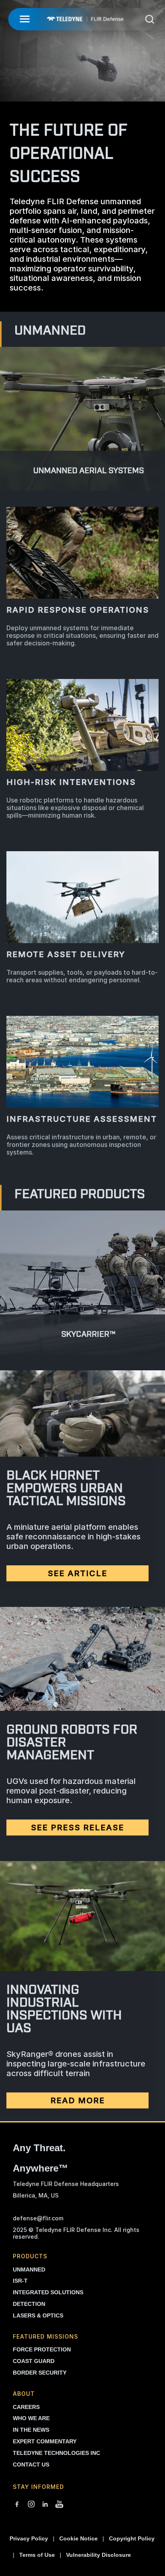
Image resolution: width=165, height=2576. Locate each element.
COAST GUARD (34, 2361)
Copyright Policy (132, 2538)
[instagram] (31, 2505)
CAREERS (26, 2407)
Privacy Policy (29, 2538)
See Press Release (77, 1827)
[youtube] (59, 2505)
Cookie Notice (78, 2538)
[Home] (85, 19)
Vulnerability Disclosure (99, 2555)
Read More (78, 2100)
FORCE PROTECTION (42, 2349)
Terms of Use (37, 2555)
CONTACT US (31, 2465)
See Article (77, 1573)
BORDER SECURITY (40, 2373)
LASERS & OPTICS (38, 2315)
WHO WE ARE (31, 2418)
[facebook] (17, 2505)
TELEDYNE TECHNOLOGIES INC (56, 2453)
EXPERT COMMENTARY (45, 2441)
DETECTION (29, 2304)
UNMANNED (29, 2269)
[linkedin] (45, 2505)
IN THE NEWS (31, 2430)
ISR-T (20, 2281)
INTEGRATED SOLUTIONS (48, 2292)
